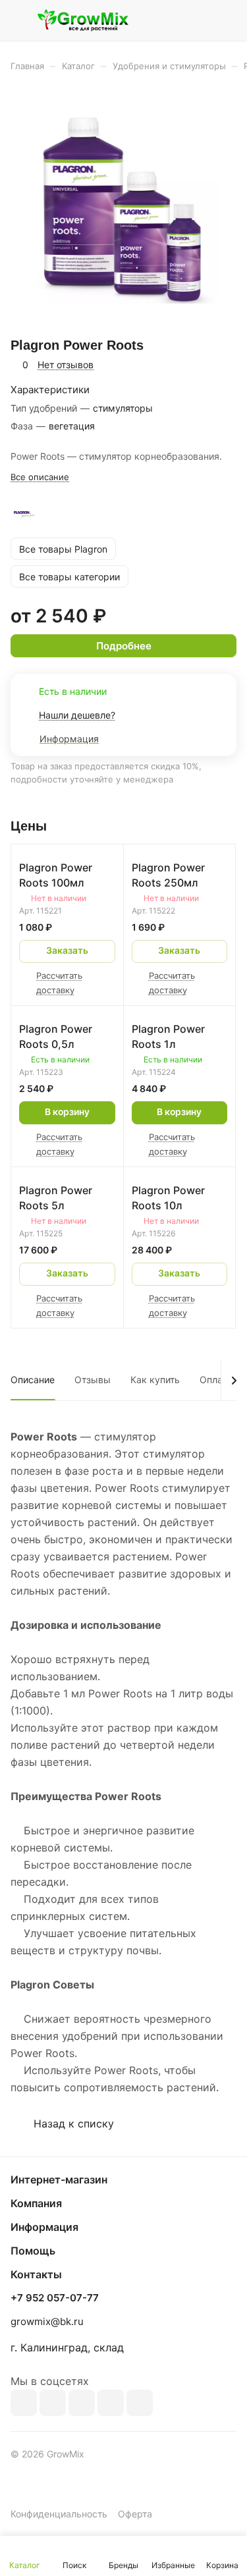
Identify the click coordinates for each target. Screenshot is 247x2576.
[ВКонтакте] (24, 2403)
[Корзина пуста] (226, 20)
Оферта (135, 2514)
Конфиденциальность (59, 2514)
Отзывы (93, 1380)
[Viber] (111, 2403)
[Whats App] (140, 2403)
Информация (44, 2227)
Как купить (155, 1380)
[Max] (53, 2403)
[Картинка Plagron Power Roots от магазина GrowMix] (124, 209)
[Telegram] (82, 2403)
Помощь (33, 2251)
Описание (33, 1380)
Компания (36, 2203)
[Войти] (200, 20)
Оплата (216, 1380)
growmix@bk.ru (47, 2321)
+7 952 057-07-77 (55, 2298)
